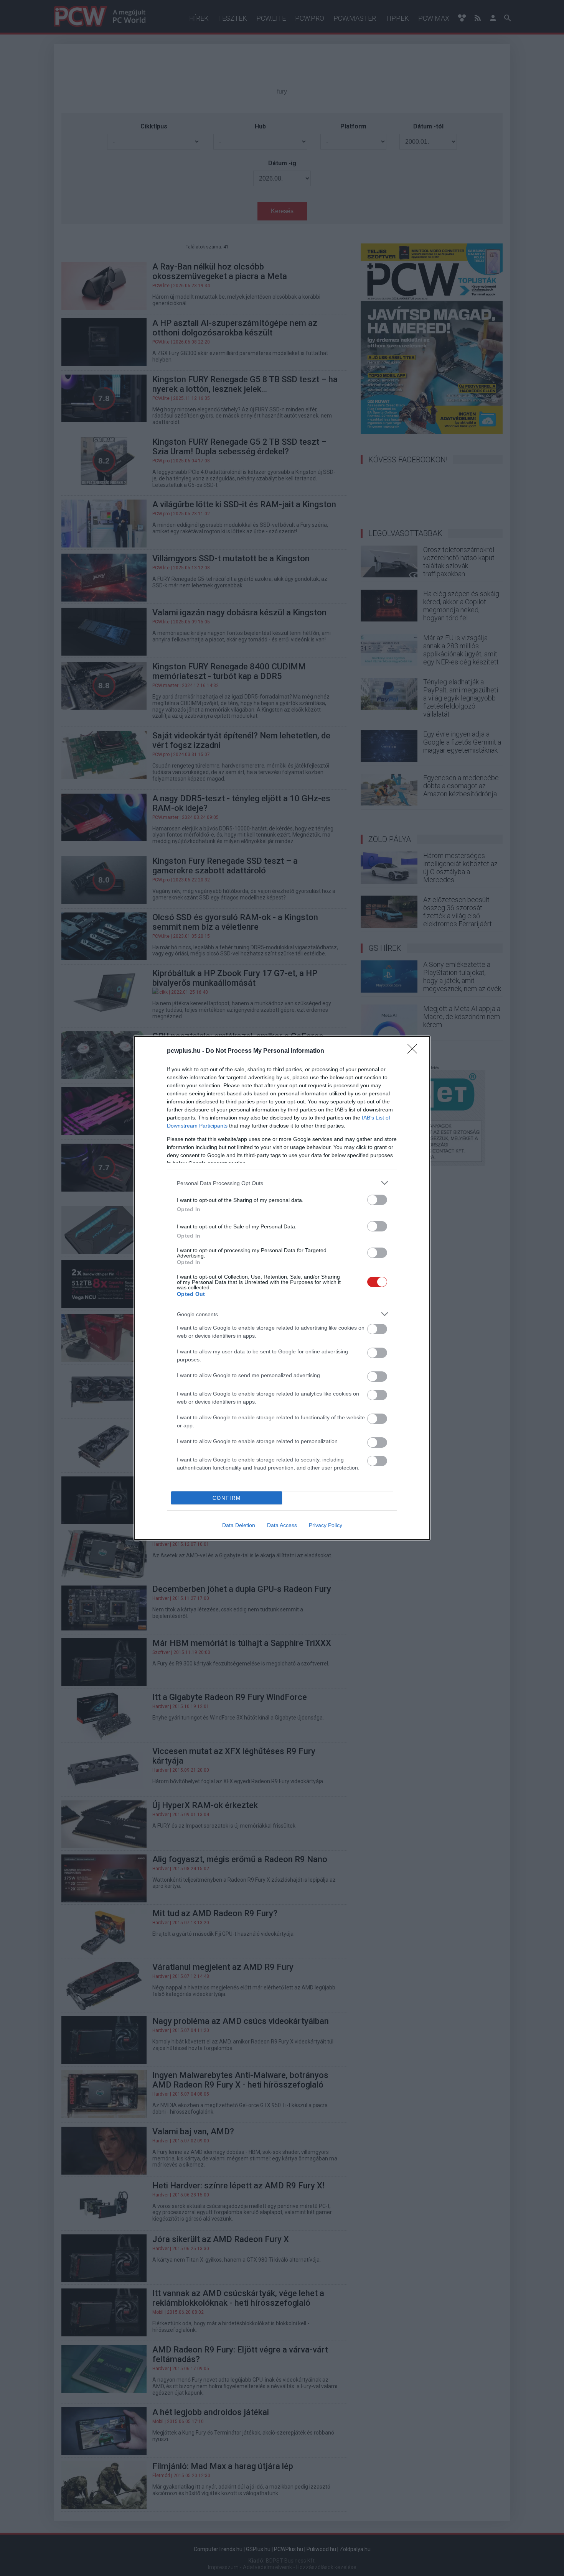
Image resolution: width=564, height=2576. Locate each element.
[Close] (415, 1051)
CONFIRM (227, 1498)
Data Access (282, 1525)
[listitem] (282, 1183)
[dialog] (282, 1288)
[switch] (377, 1200)
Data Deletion (239, 1525)
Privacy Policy (326, 1525)
